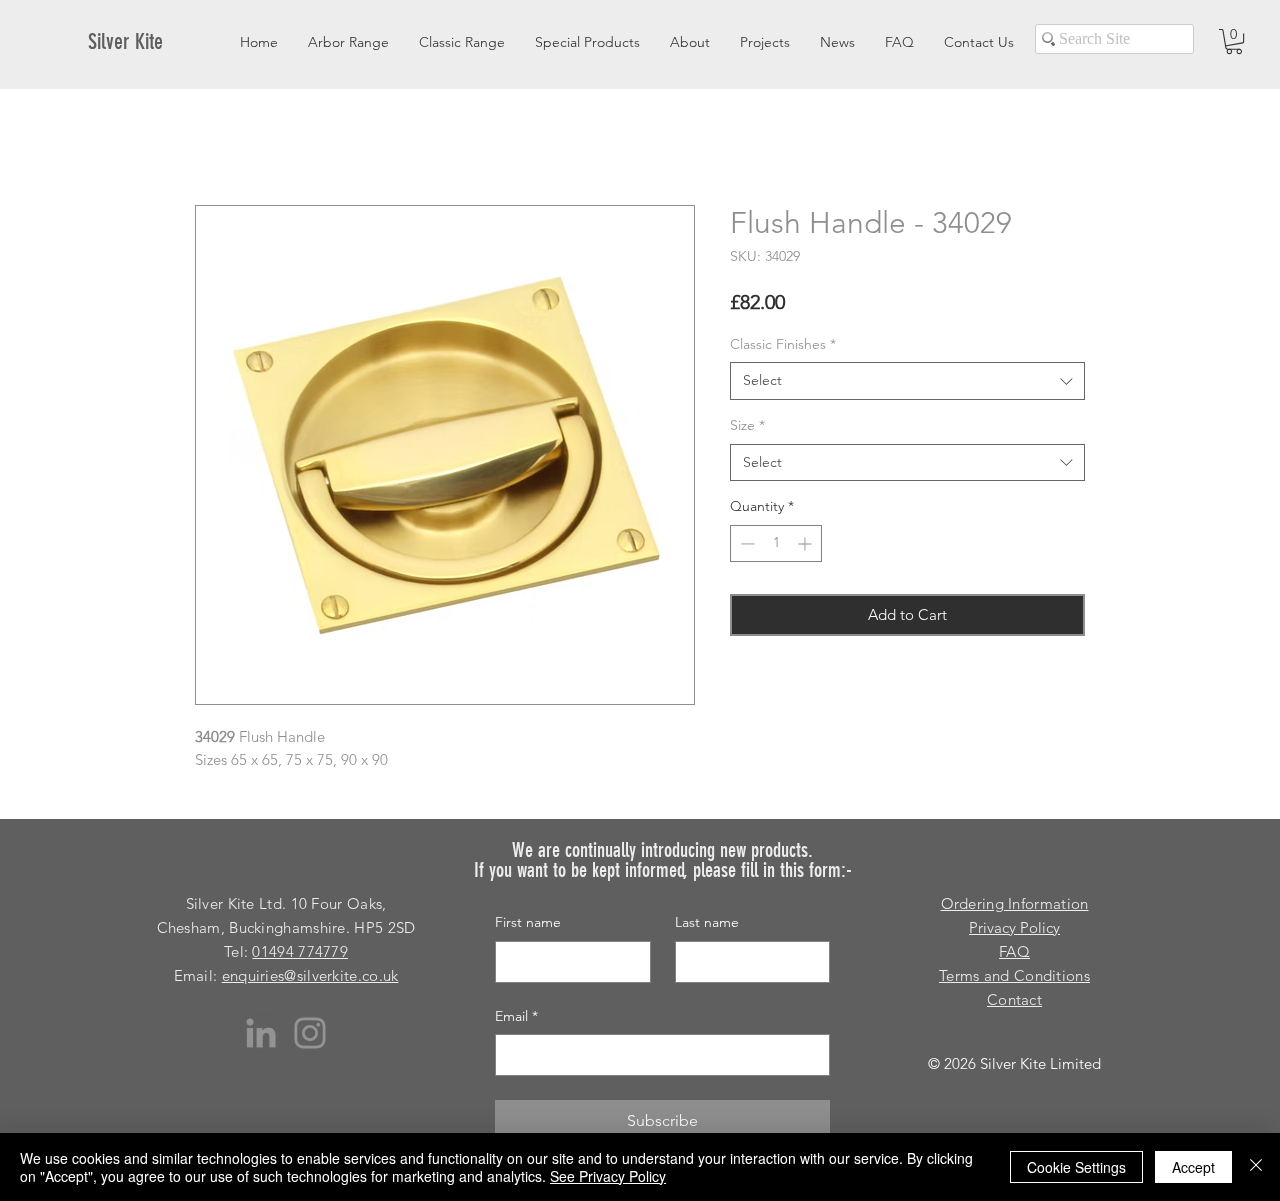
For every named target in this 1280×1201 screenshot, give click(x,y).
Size (747, 425)
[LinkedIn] (261, 1033)
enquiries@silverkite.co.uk (310, 975)
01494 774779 (300, 951)
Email (516, 1016)
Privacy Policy (1014, 927)
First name (528, 922)
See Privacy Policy (608, 1176)
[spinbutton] (776, 543)
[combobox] (907, 381)
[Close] (1256, 1167)
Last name (707, 922)
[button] (1234, 41)
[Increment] (806, 543)
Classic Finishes (783, 344)
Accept (1193, 1167)
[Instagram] (310, 1033)
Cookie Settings (1076, 1167)
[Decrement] (745, 543)
